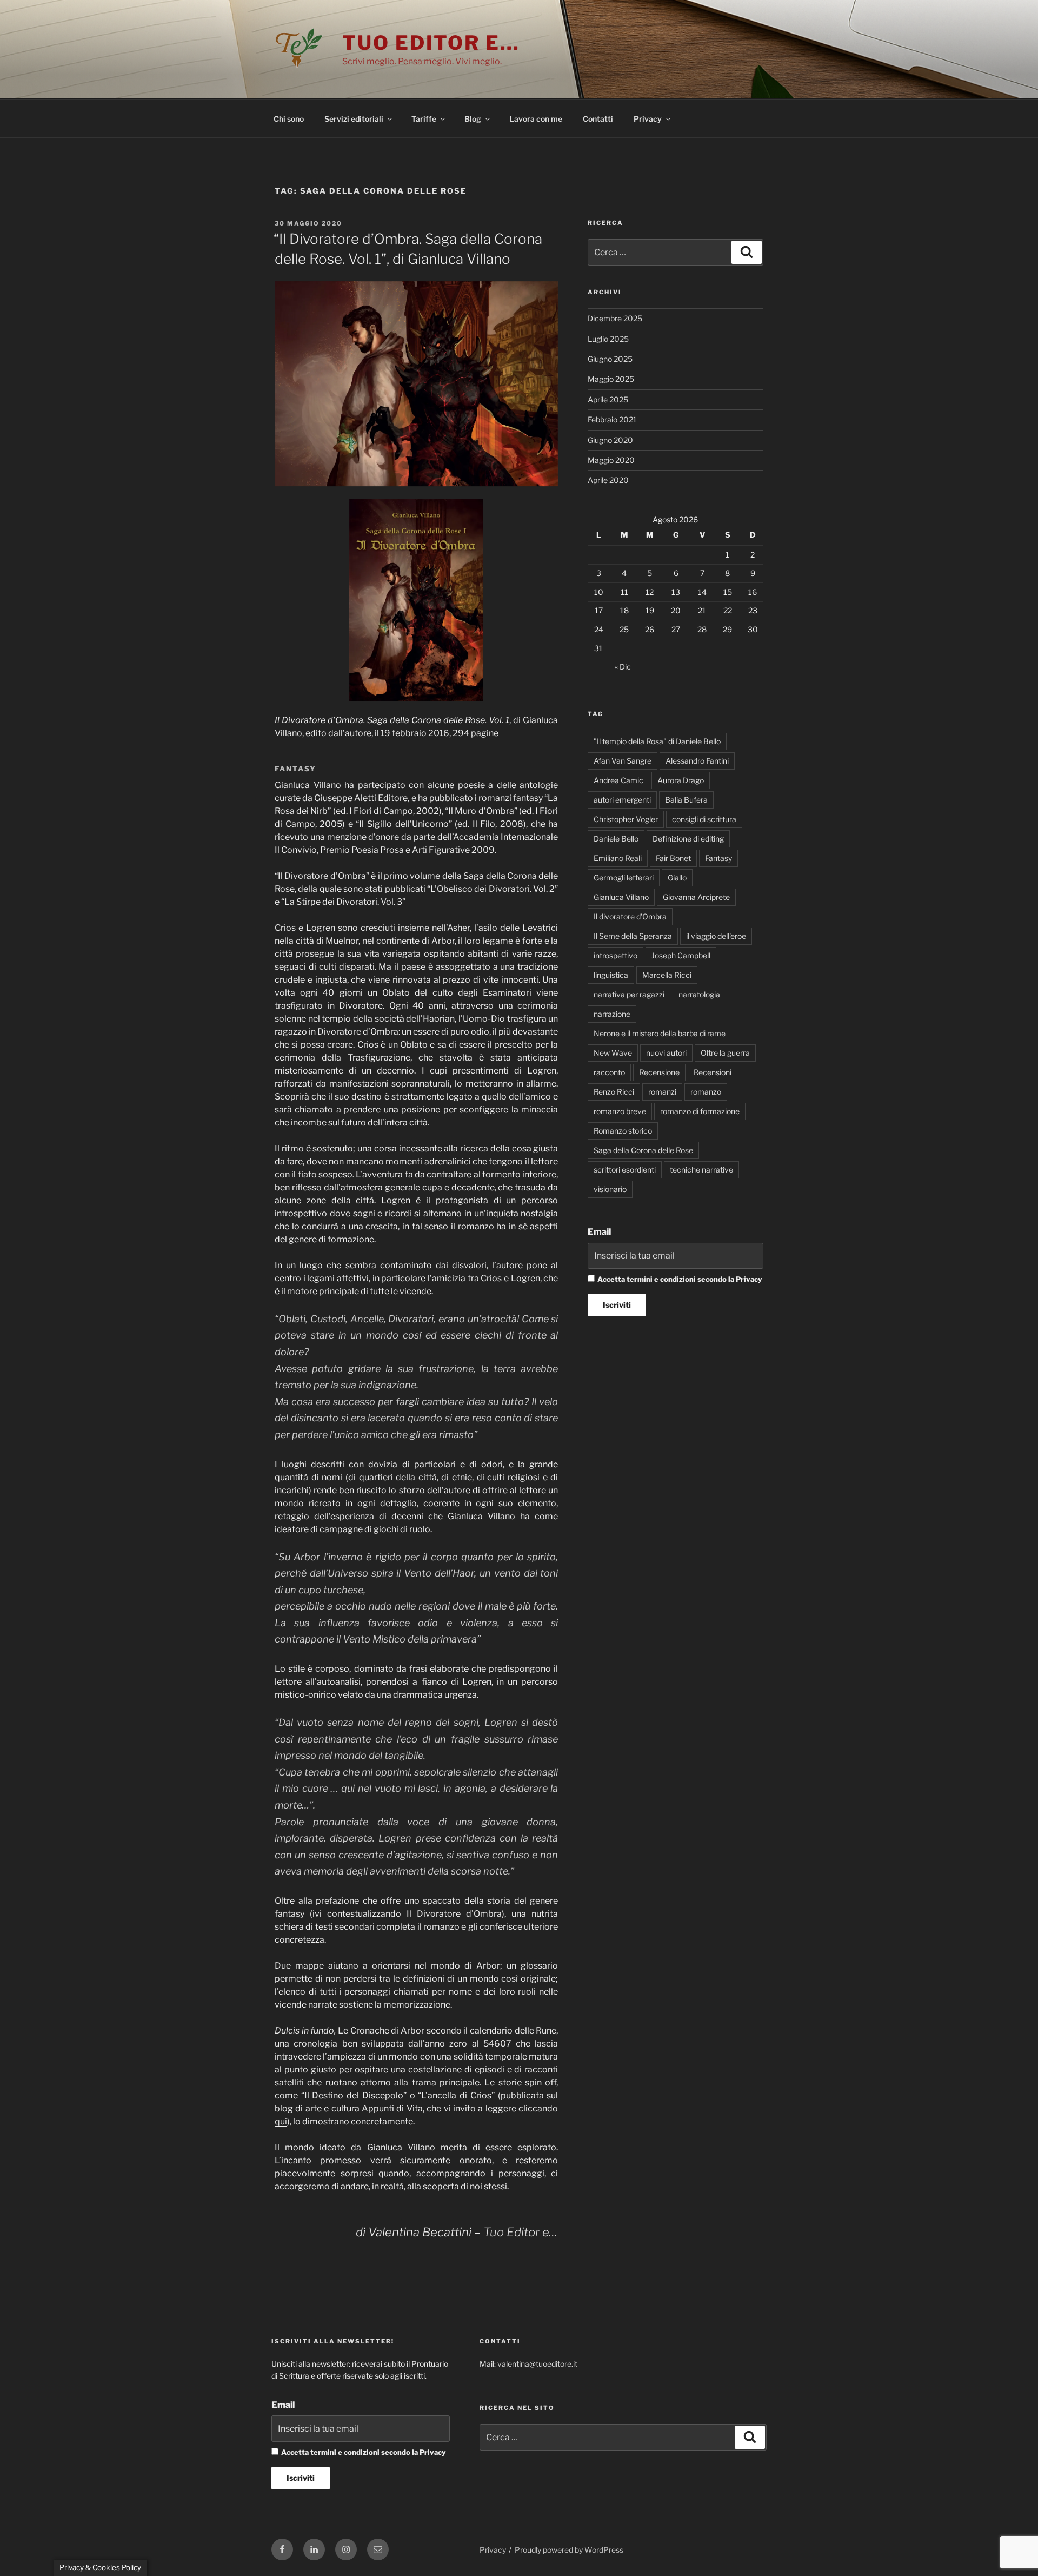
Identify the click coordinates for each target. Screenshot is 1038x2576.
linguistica (611, 975)
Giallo (677, 878)
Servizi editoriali (354, 119)
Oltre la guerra (725, 1053)
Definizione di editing (688, 839)
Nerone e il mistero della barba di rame (660, 1033)
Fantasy (718, 858)
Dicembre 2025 (615, 318)
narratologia (699, 994)
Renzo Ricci (614, 1092)
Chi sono (289, 119)
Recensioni (713, 1072)
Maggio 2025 (611, 379)
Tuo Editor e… (431, 43)
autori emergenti (622, 800)
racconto (609, 1072)
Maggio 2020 (611, 460)
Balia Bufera (686, 800)
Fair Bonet (673, 858)
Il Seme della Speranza (633, 936)
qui (281, 2121)
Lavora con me (536, 119)
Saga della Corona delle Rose (643, 1150)
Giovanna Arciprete (696, 897)
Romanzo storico (623, 1131)
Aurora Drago (681, 780)
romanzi (662, 1092)
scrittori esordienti (625, 1170)
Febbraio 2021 (612, 419)
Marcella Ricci (667, 975)
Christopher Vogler (626, 819)
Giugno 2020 (610, 440)
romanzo (706, 1092)
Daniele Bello (616, 839)
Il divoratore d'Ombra (630, 916)
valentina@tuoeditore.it (537, 2364)
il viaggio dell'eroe (716, 936)
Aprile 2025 (608, 399)
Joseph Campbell (681, 955)
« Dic (623, 667)
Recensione (659, 1072)
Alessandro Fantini (697, 761)
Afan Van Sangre (623, 761)
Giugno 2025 (610, 359)
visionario (610, 1189)
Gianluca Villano (621, 897)
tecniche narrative (701, 1170)
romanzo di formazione (700, 1111)
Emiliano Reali (618, 858)
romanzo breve (620, 1111)
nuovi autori (666, 1053)
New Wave (613, 1053)
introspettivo (616, 955)
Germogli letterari (624, 878)
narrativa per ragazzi (629, 994)
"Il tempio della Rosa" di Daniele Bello (657, 741)
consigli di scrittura (704, 819)
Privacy (648, 119)
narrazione (612, 1014)
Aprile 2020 (608, 480)
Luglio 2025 (608, 339)
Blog (473, 119)
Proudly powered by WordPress (569, 2550)
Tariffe (424, 119)
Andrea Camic (618, 780)
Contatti (598, 119)
